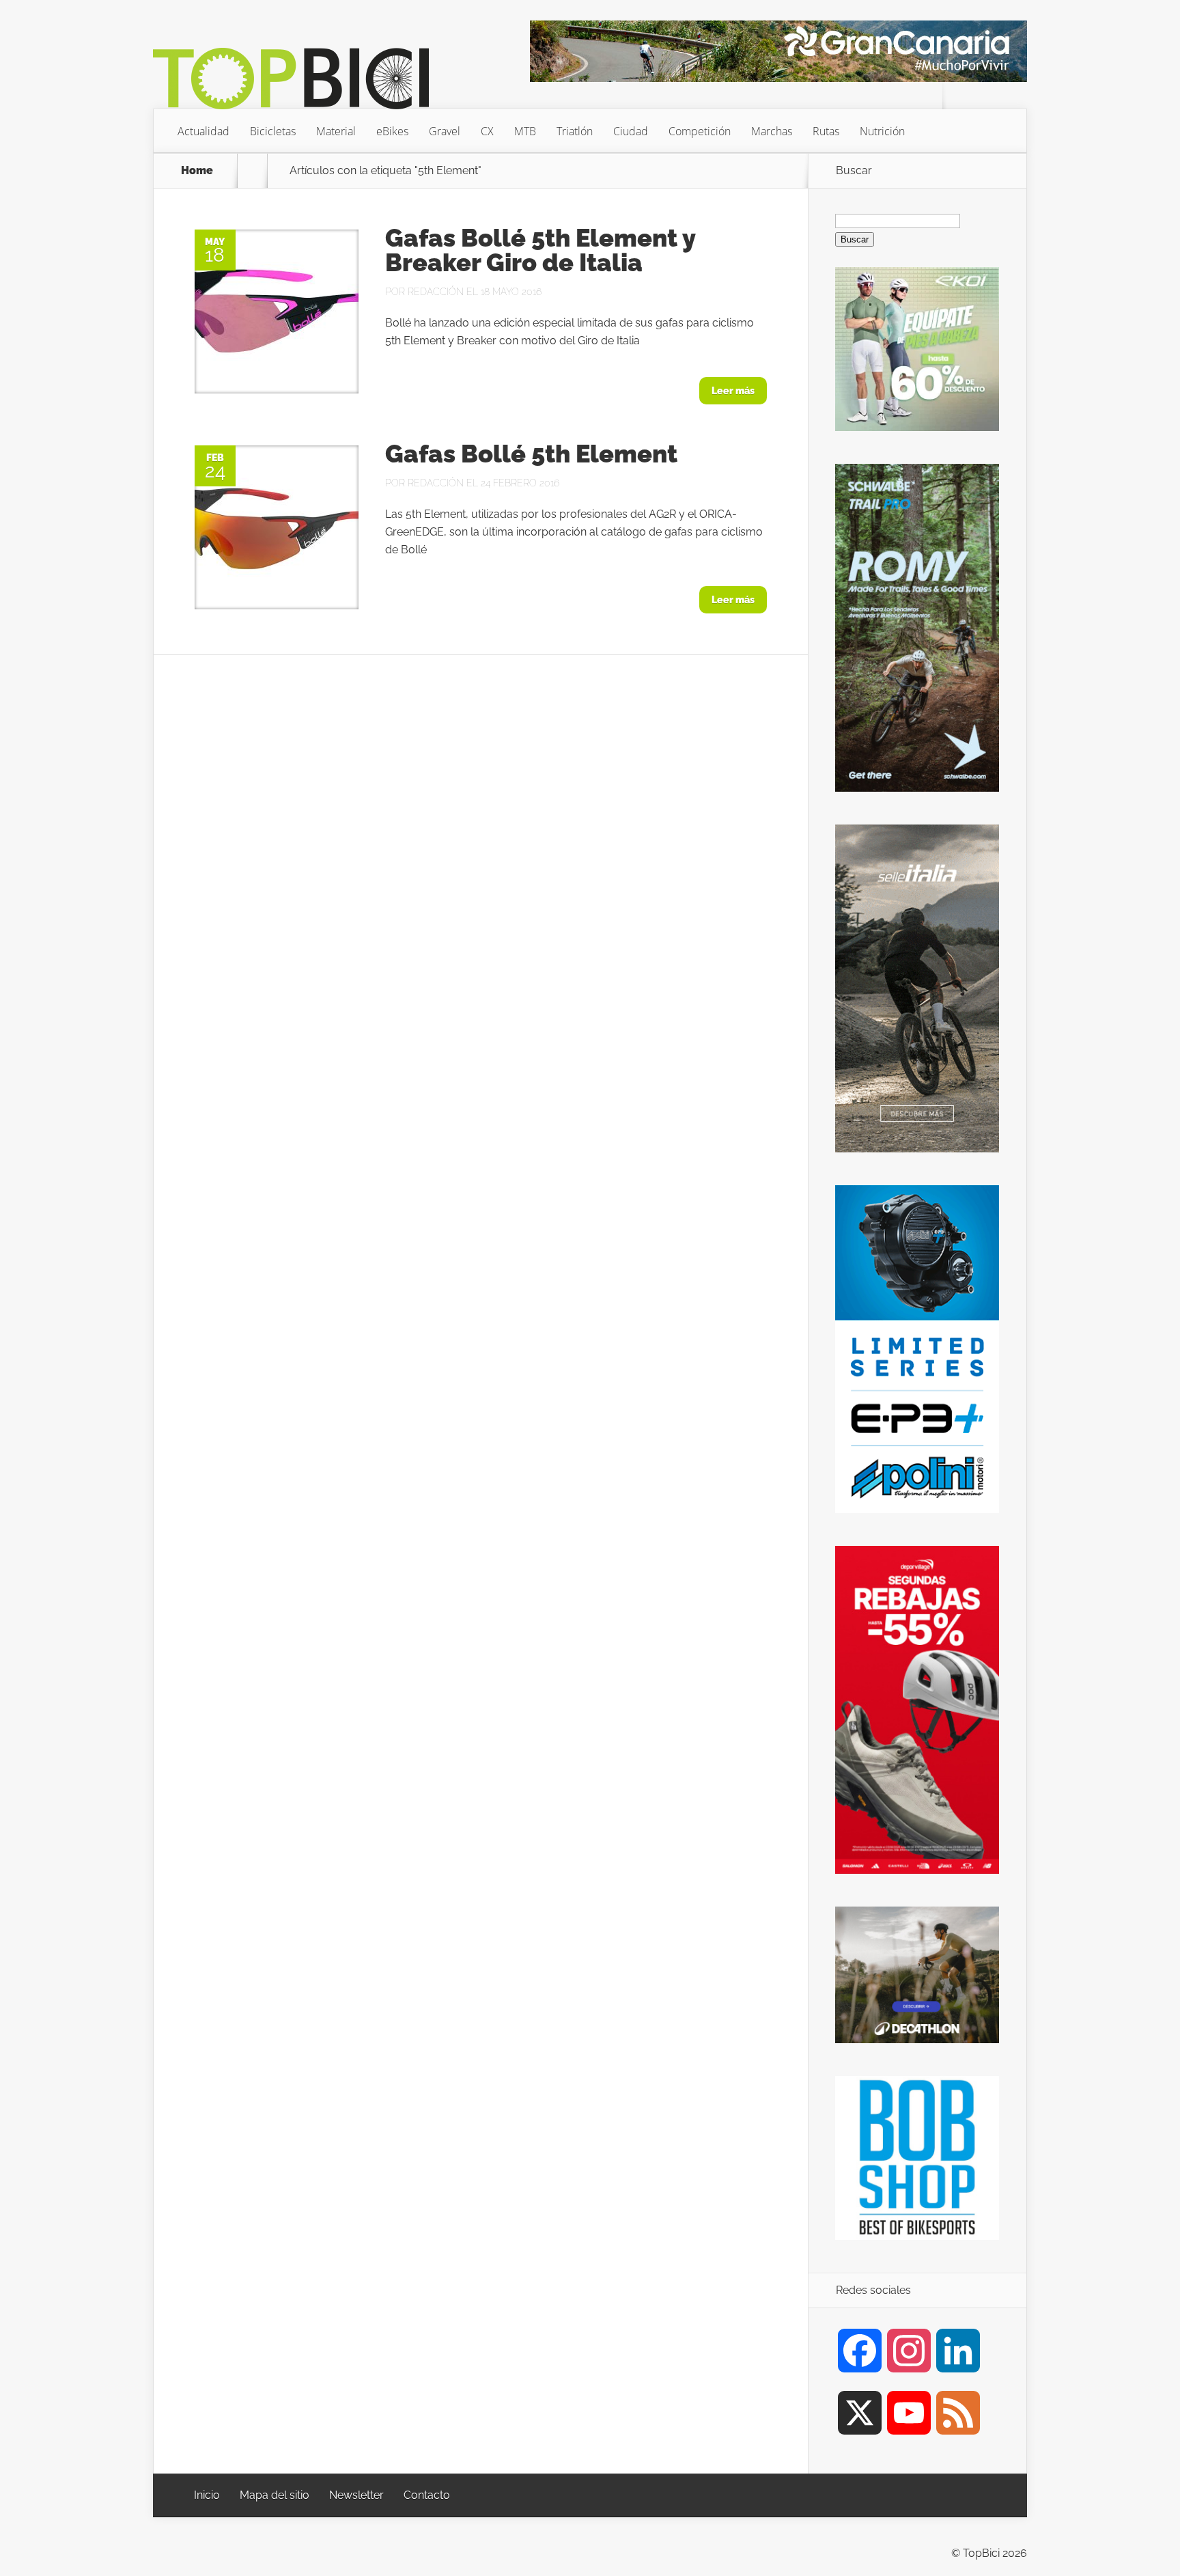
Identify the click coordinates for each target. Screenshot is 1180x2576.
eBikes (392, 131)
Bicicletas (273, 131)
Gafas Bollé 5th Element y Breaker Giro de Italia (540, 250)
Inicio (207, 2495)
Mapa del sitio (275, 2495)
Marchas (772, 131)
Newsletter (356, 2495)
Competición (700, 131)
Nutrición (882, 131)
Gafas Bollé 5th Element (531, 454)
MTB (525, 131)
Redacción (436, 292)
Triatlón (575, 131)
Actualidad (203, 131)
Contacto (427, 2495)
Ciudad (631, 131)
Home (197, 171)
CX (487, 131)
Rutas (826, 131)
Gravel (445, 131)
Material (336, 131)
